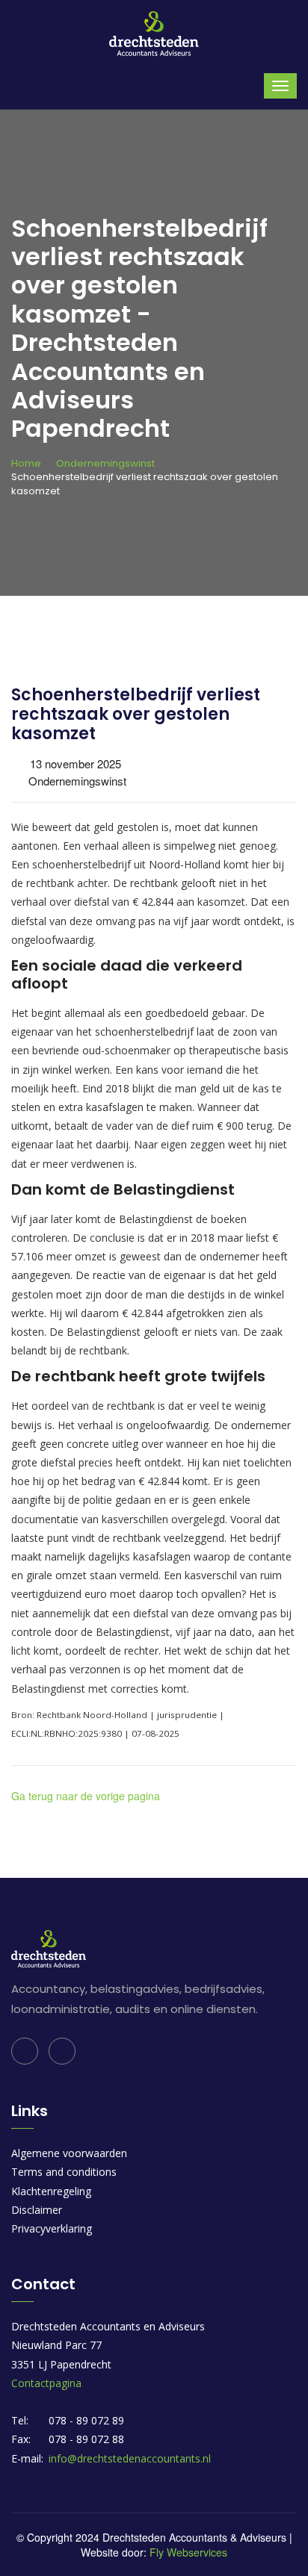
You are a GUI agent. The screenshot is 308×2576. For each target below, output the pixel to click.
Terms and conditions (64, 2172)
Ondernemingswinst (105, 463)
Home (26, 463)
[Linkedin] (25, 2051)
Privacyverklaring (52, 2228)
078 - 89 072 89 (86, 2420)
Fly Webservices (188, 2552)
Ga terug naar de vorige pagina (86, 1796)
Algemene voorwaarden (69, 2153)
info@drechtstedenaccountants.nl (130, 2458)
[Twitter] (62, 2051)
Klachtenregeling (51, 2191)
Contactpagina (46, 2383)
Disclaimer (37, 2210)
